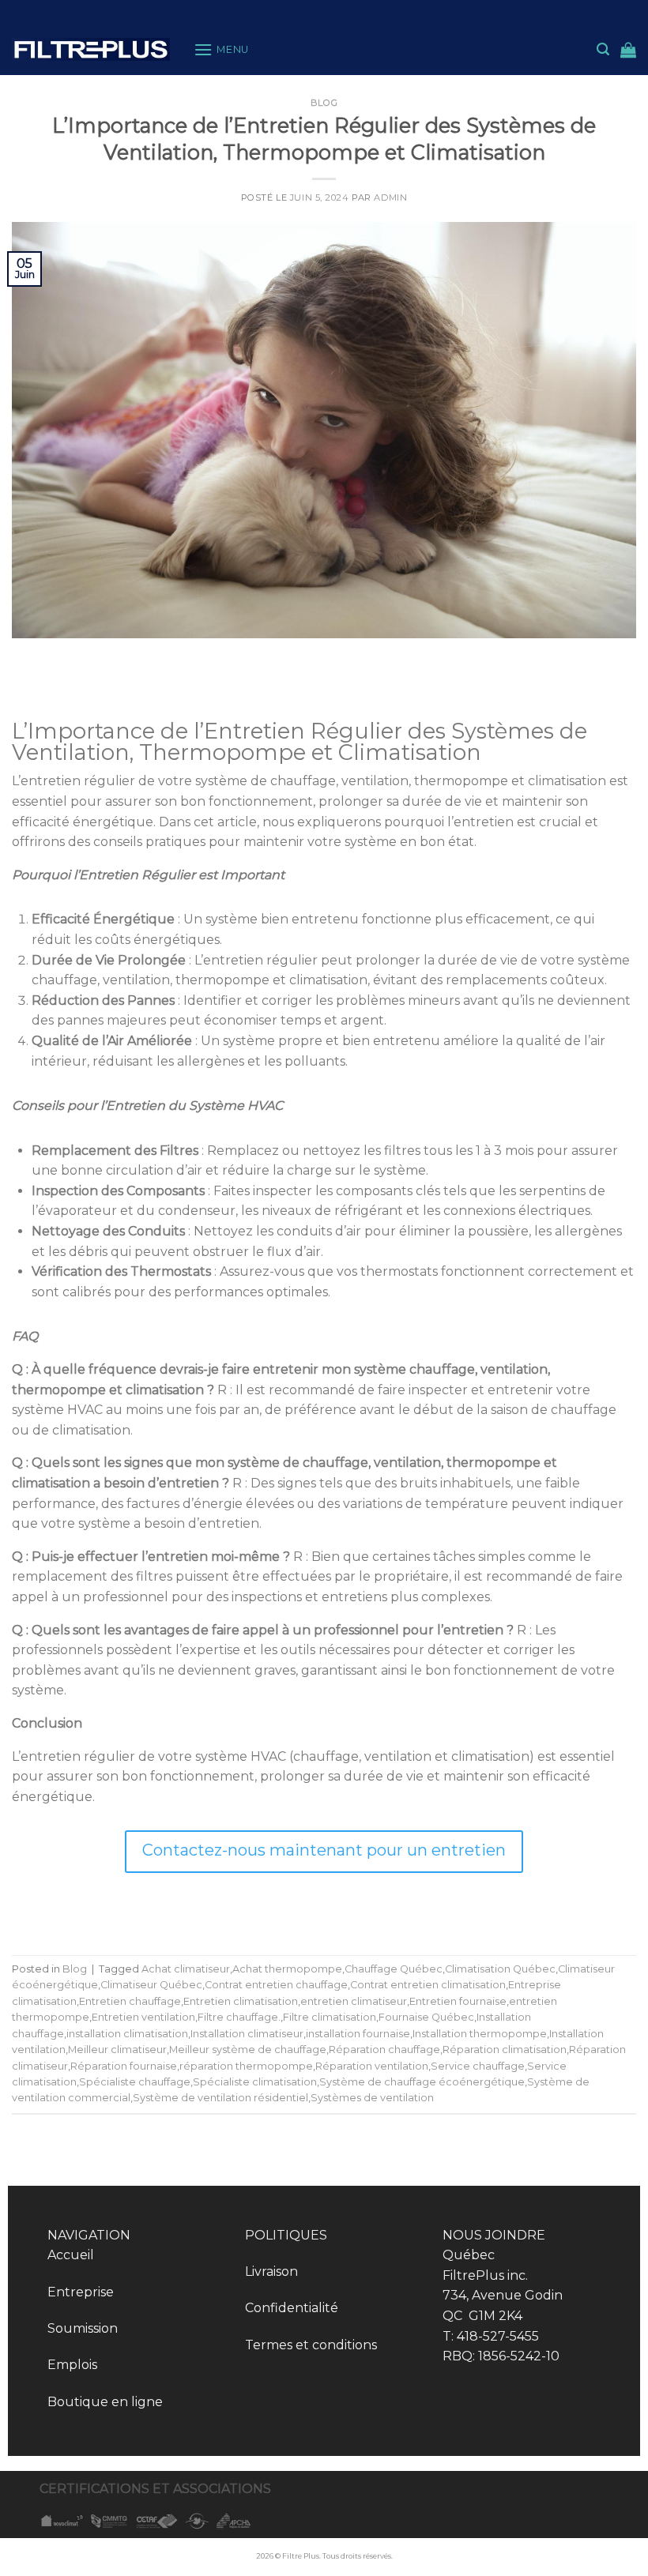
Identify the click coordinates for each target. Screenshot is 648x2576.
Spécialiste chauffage (135, 2082)
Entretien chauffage (130, 2001)
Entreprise (81, 2292)
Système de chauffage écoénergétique (422, 2082)
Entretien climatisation (241, 2001)
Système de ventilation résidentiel (220, 2098)
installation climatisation (127, 2034)
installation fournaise (358, 2034)
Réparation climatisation (505, 2050)
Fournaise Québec (426, 2017)
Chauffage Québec (394, 1969)
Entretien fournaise (458, 2001)
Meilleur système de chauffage (248, 2050)
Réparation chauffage (384, 2050)
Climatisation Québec (500, 1969)
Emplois (72, 2365)
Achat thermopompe (287, 1969)
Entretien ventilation (143, 2017)
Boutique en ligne (105, 2402)
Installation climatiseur (247, 2034)
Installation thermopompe (480, 2034)
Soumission (83, 2328)
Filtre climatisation (330, 2017)
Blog (324, 103)
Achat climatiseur (186, 1969)
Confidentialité (292, 2308)
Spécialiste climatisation (255, 2082)
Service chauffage (478, 2066)
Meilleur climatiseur (117, 2050)
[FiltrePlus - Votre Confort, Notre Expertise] (91, 49)
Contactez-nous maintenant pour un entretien (324, 1850)
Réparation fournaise (124, 2066)
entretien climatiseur (354, 2001)
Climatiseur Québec (151, 1985)
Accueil (71, 2255)
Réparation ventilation (372, 2066)
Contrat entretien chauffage (276, 1985)
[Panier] (628, 50)
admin (390, 197)
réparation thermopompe (246, 2066)
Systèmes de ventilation (372, 2098)
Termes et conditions (311, 2345)
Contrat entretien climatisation (428, 1985)
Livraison (271, 2271)
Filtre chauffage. (239, 2017)
